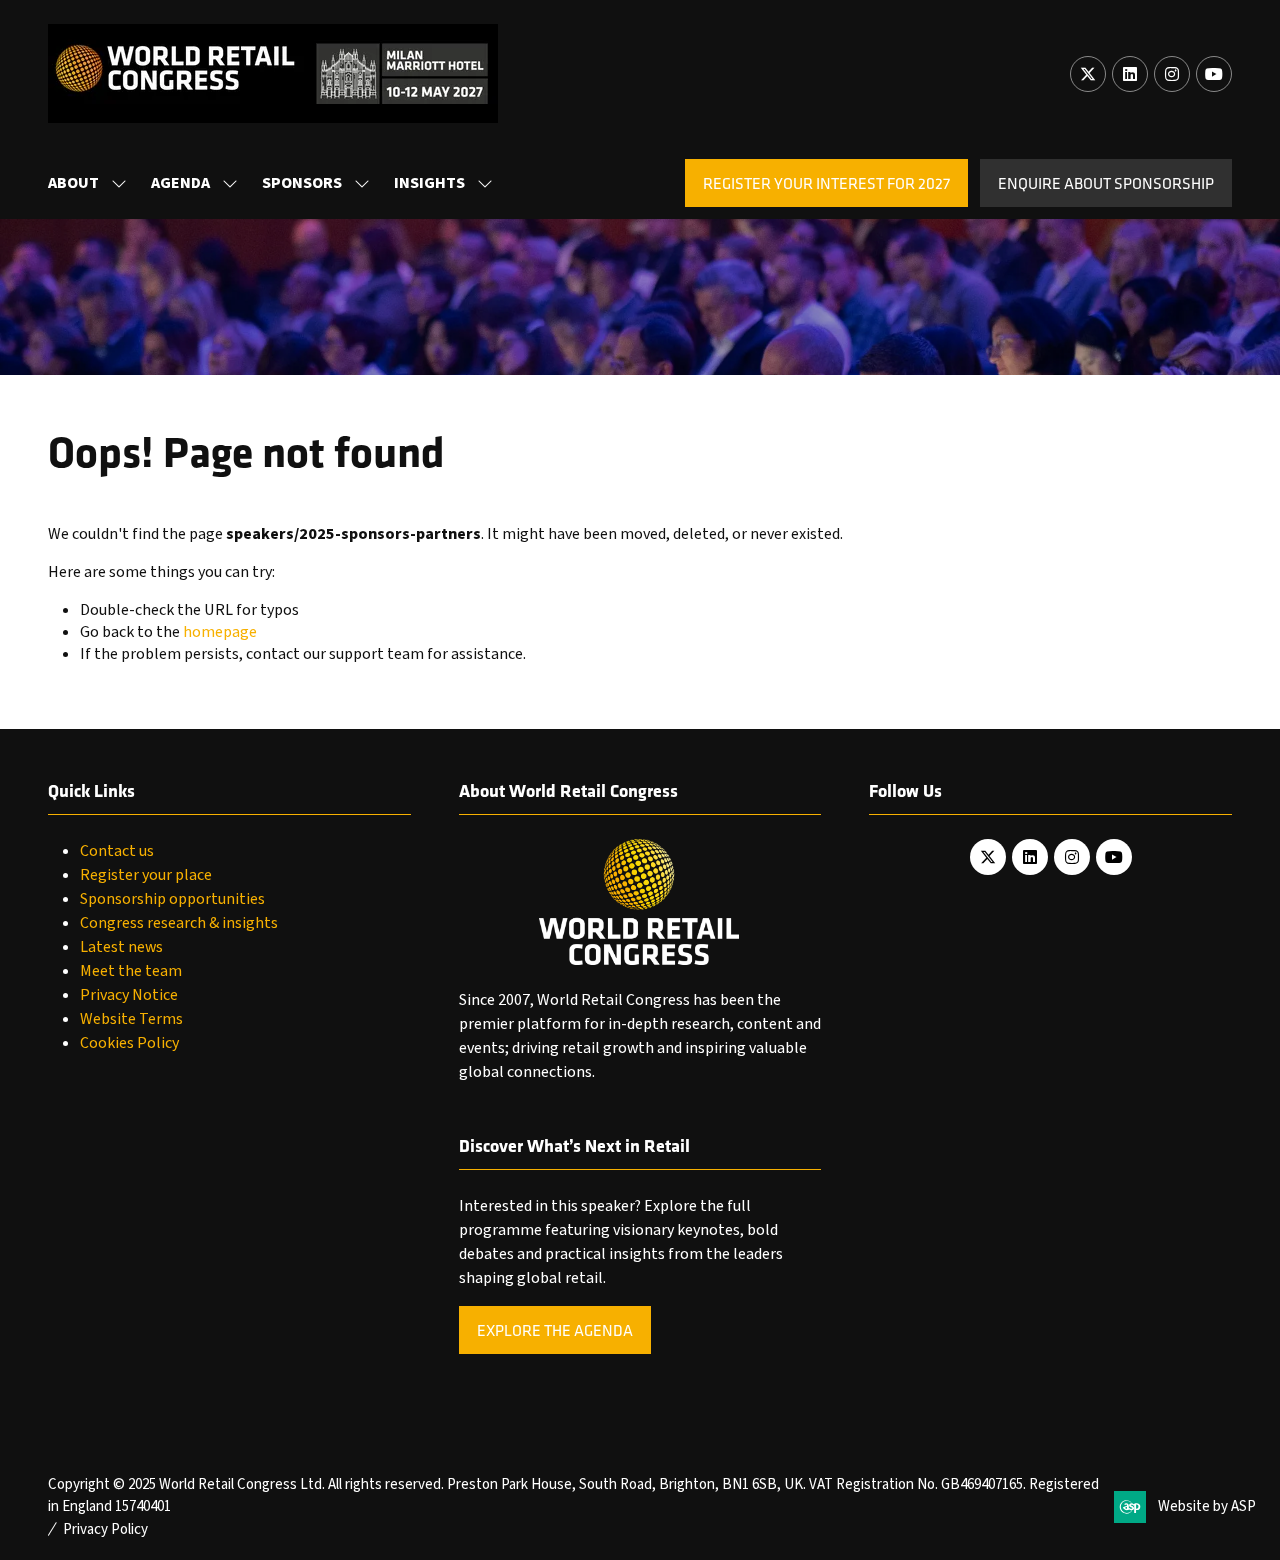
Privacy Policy (105, 1529)
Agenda (180, 183)
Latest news (121, 947)
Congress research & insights (179, 923)
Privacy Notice (129, 995)
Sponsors (302, 183)
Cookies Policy (129, 1043)
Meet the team (131, 971)
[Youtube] (1214, 74)
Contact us (117, 851)
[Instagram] (1172, 74)
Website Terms (131, 1019)
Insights (429, 183)
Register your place (146, 875)
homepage (220, 632)
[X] (1088, 74)
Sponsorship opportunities (172, 899)
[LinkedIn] (1130, 74)
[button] (826, 183)
